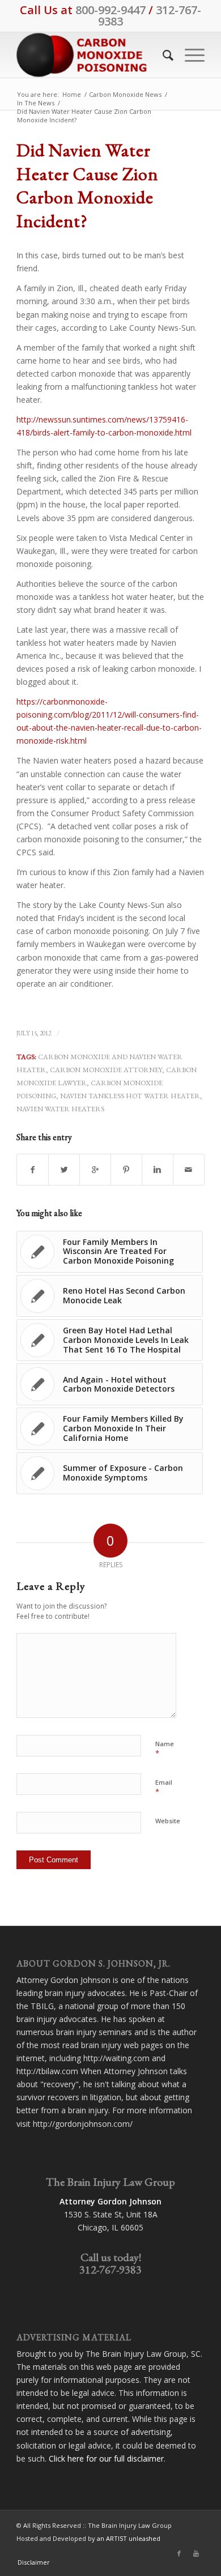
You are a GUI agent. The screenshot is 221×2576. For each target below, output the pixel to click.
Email (164, 1788)
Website (168, 1821)
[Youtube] (196, 2553)
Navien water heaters (60, 1109)
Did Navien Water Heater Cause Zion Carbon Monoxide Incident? (87, 185)
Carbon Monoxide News (125, 94)
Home (72, 94)
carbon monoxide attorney (106, 1070)
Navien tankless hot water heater (130, 1096)
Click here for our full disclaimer (106, 2458)
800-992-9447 (110, 10)
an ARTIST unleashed (129, 2538)
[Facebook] (179, 2553)
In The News (36, 103)
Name (165, 1749)
